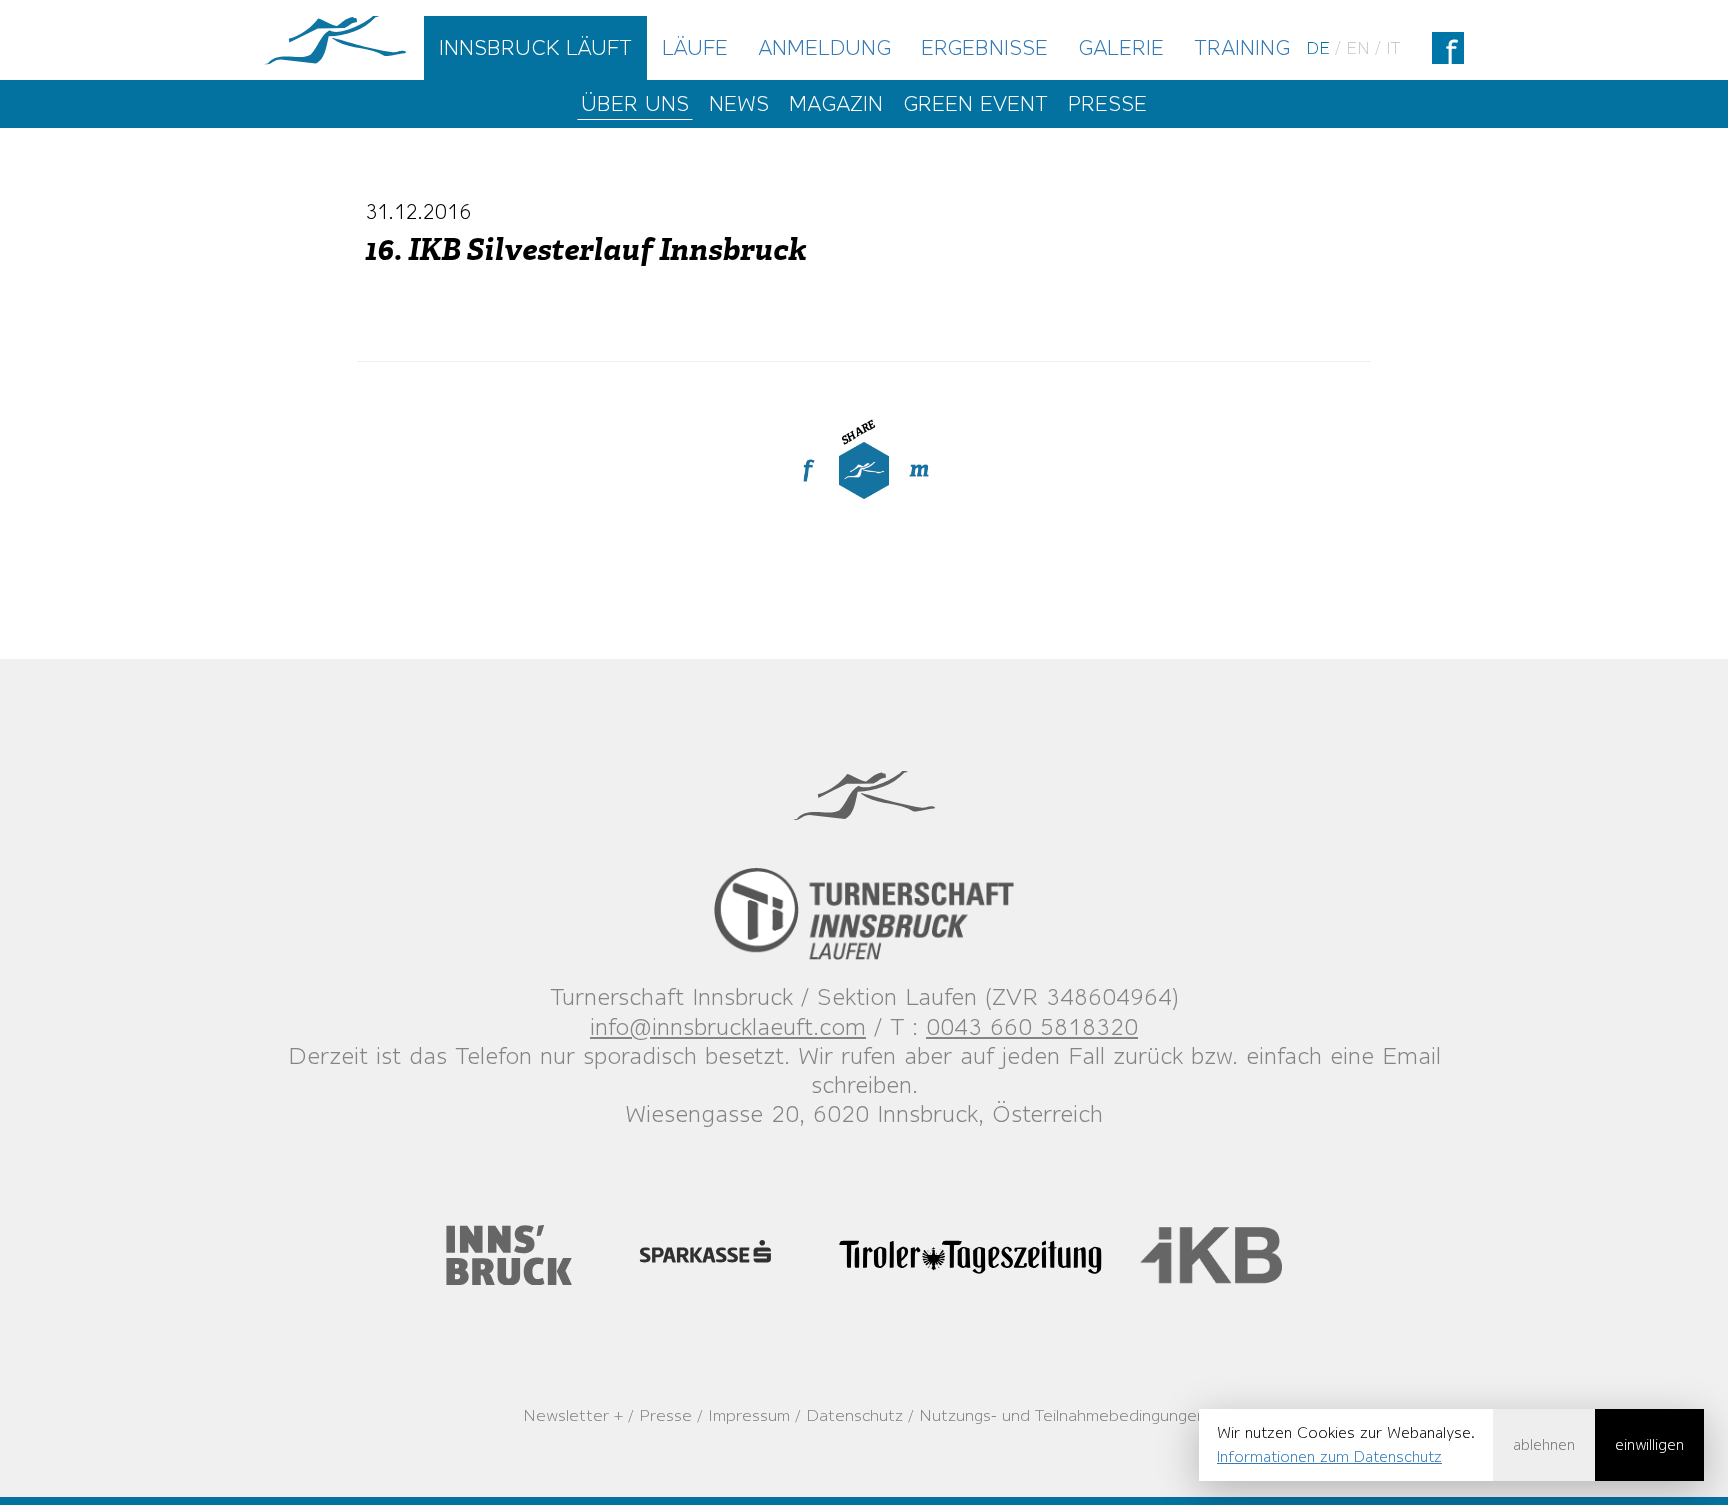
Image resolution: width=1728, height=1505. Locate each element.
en (1358, 48)
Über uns (635, 103)
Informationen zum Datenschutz (1329, 1456)
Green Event (975, 103)
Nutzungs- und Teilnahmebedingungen (1062, 1415)
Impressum (749, 1415)
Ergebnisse (984, 47)
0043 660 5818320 (1032, 1026)
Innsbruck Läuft (535, 47)
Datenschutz (854, 1415)
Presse (1107, 103)
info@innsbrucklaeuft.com (728, 1026)
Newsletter (566, 1415)
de (1318, 48)
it (1393, 48)
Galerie (1121, 47)
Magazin (836, 103)
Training (1242, 47)
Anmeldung (824, 47)
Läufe (695, 47)
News (739, 103)
